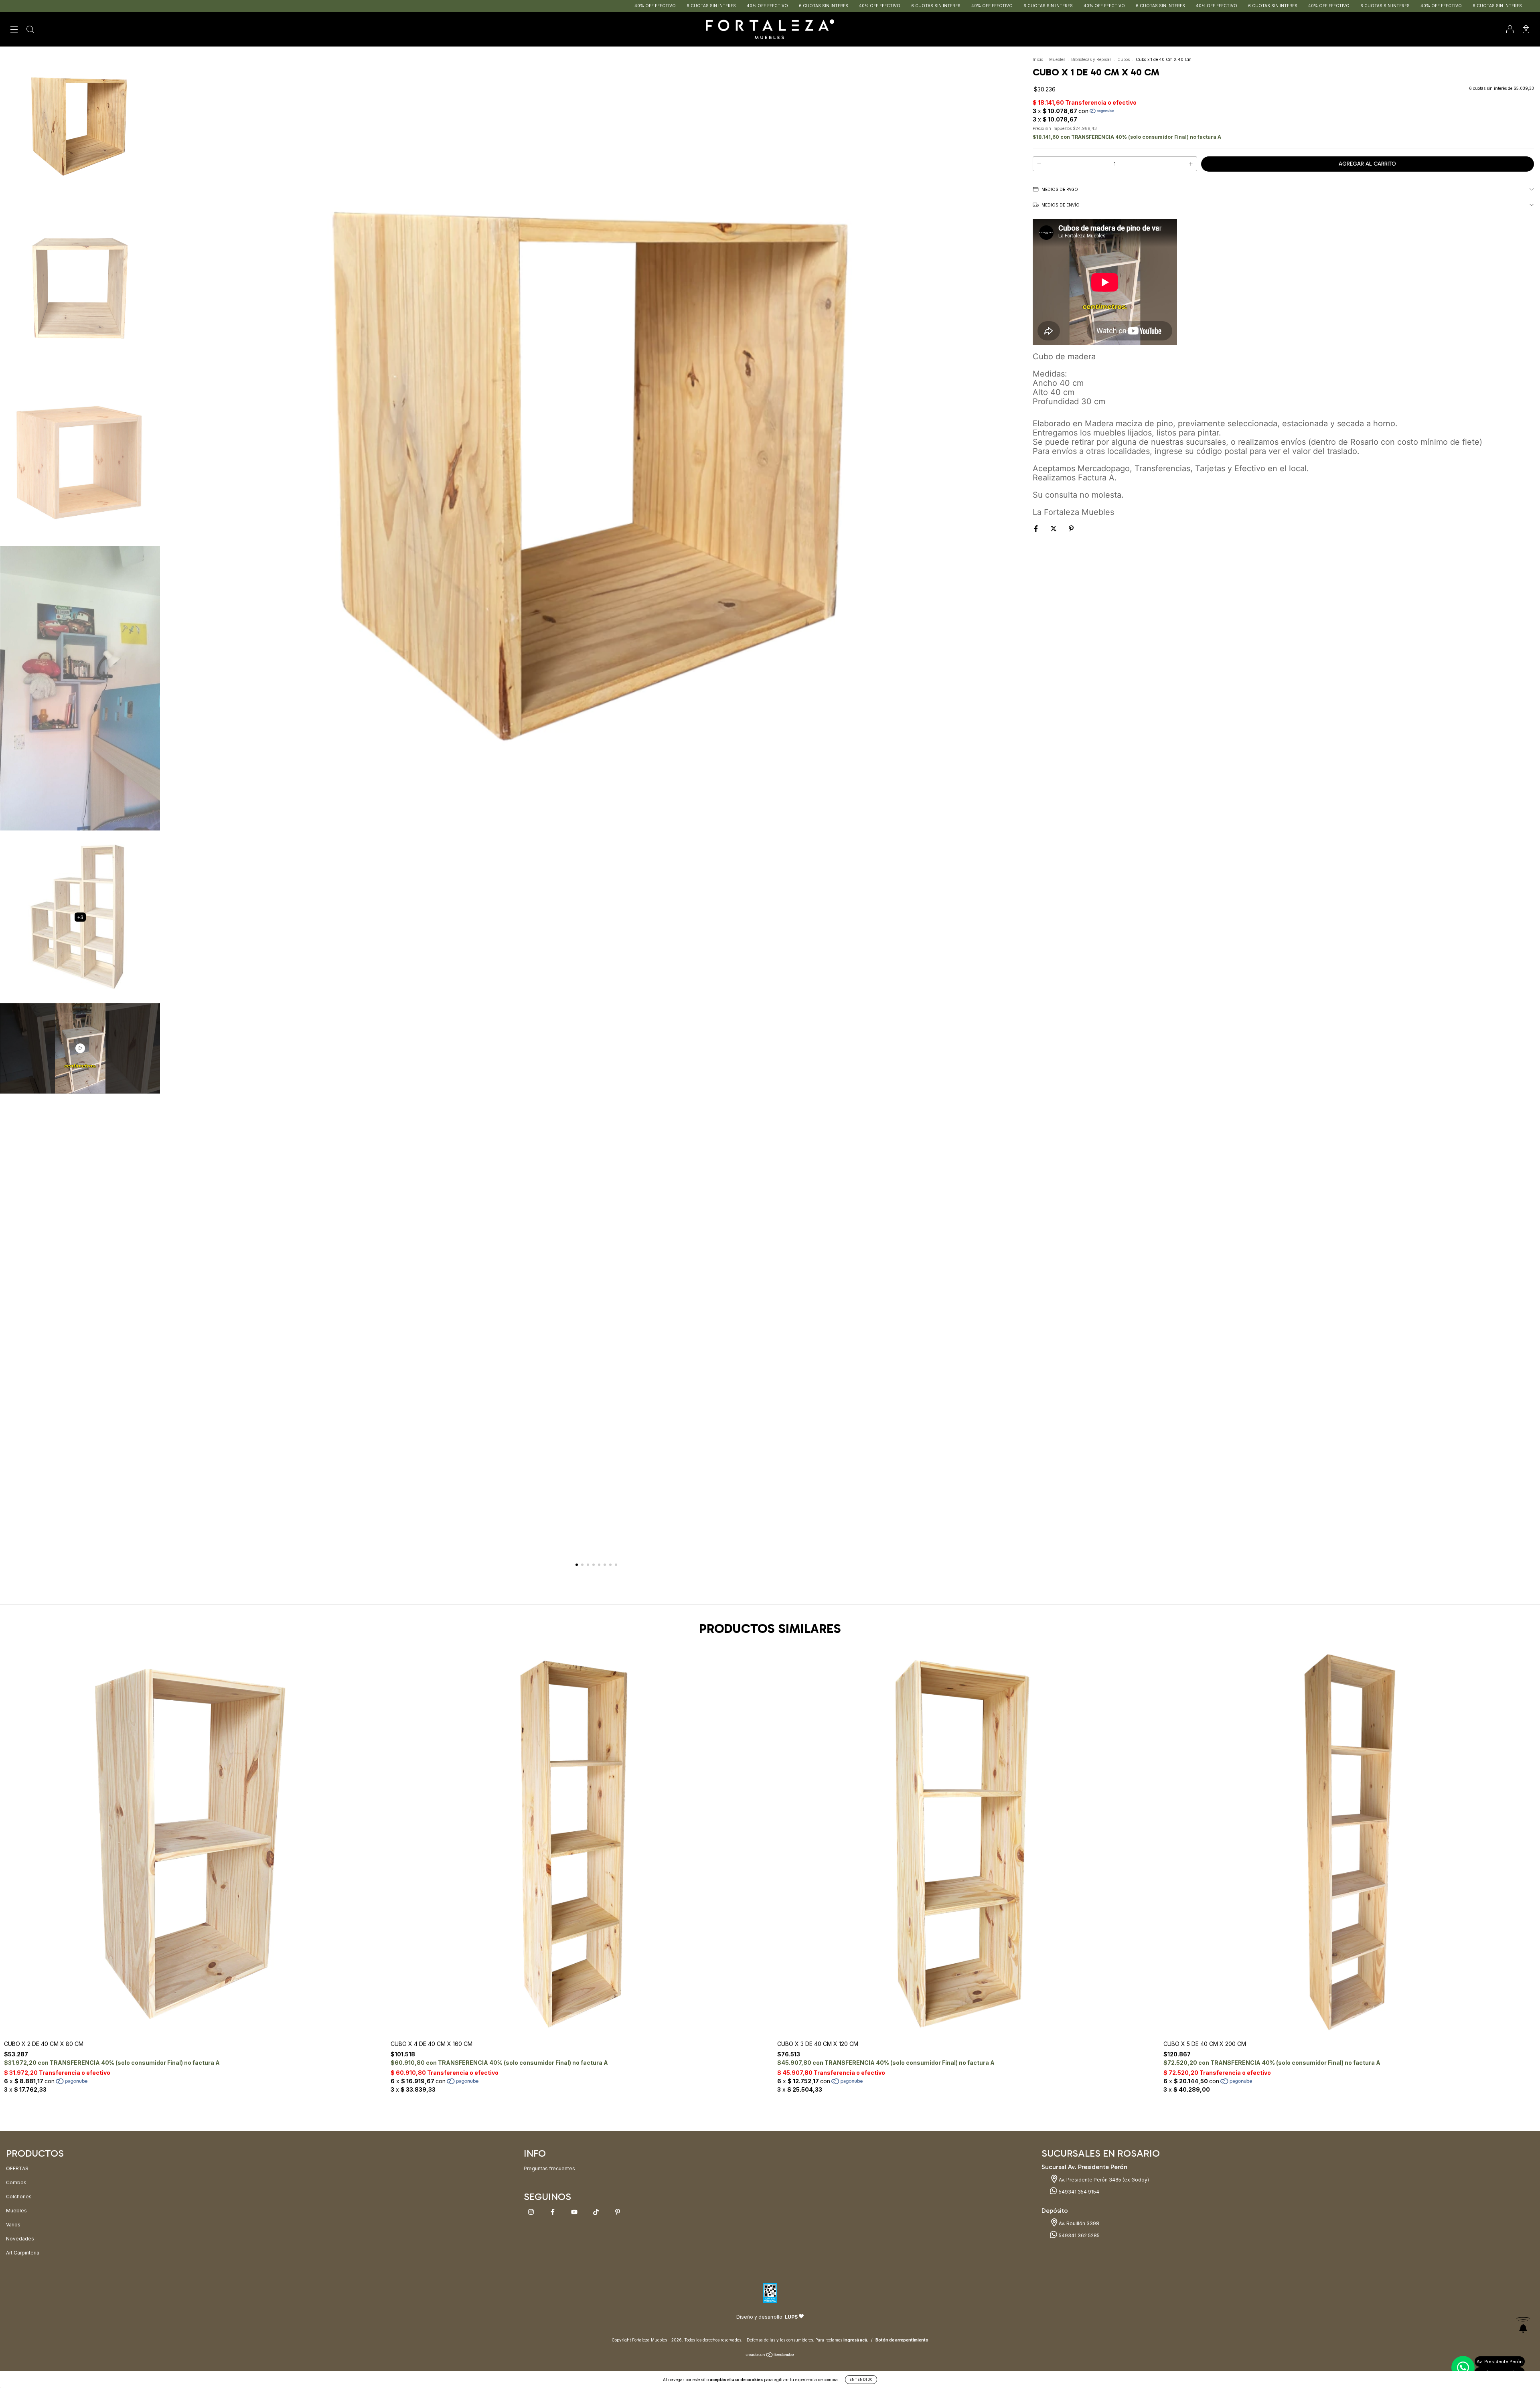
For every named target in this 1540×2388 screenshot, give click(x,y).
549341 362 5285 (1079, 2235)
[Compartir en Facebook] (1036, 528)
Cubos (1124, 59)
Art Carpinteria (23, 2253)
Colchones (19, 2197)
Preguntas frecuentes (549, 2168)
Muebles (1057, 59)
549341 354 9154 (1078, 2192)
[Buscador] (30, 30)
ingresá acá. (856, 2340)
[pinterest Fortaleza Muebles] (618, 2212)
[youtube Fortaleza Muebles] (575, 2212)
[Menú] (14, 30)
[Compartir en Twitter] (1054, 528)
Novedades (20, 2239)
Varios (13, 2225)
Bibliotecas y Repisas (1091, 59)
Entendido (861, 2380)
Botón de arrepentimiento (902, 2340)
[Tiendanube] (770, 2356)
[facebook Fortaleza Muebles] (553, 2212)
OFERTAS (17, 2168)
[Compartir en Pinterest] (1071, 528)
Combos (16, 2182)
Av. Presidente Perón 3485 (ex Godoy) (1103, 2180)
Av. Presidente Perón (1500, 2362)
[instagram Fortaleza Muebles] (532, 2212)
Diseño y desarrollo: (767, 2317)
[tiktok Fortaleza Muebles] (597, 2212)
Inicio (1038, 59)
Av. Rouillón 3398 (1078, 2223)
